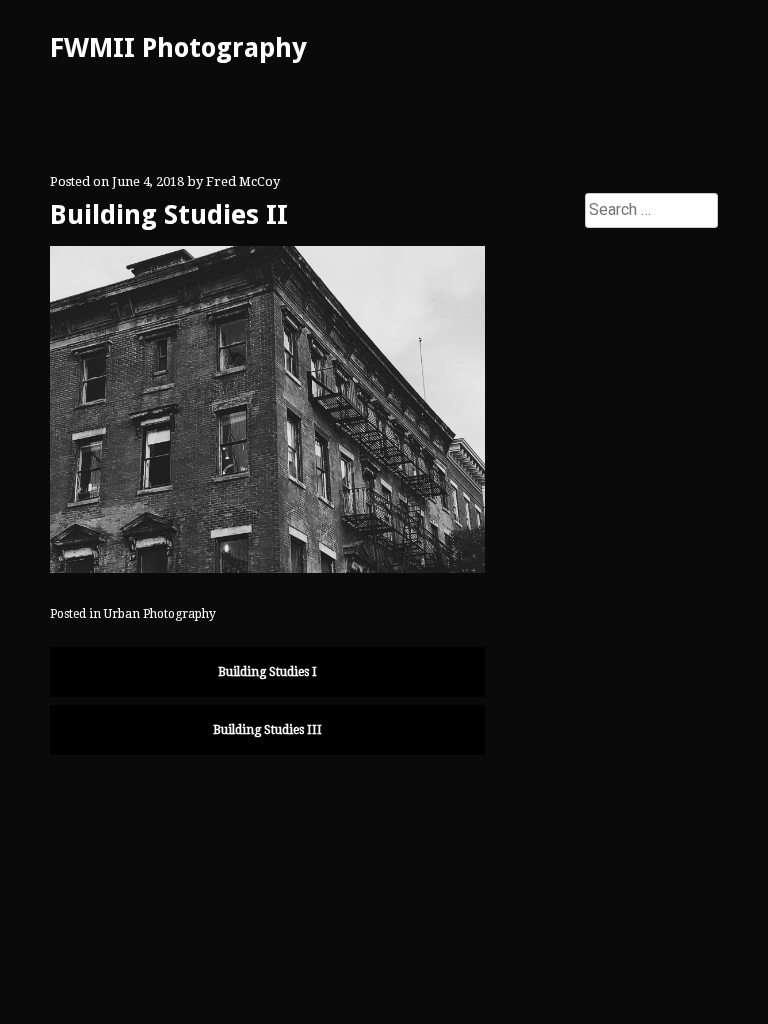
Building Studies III (267, 730)
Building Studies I (267, 672)
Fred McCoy (243, 181)
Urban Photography (160, 614)
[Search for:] (651, 210)
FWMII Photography (178, 47)
